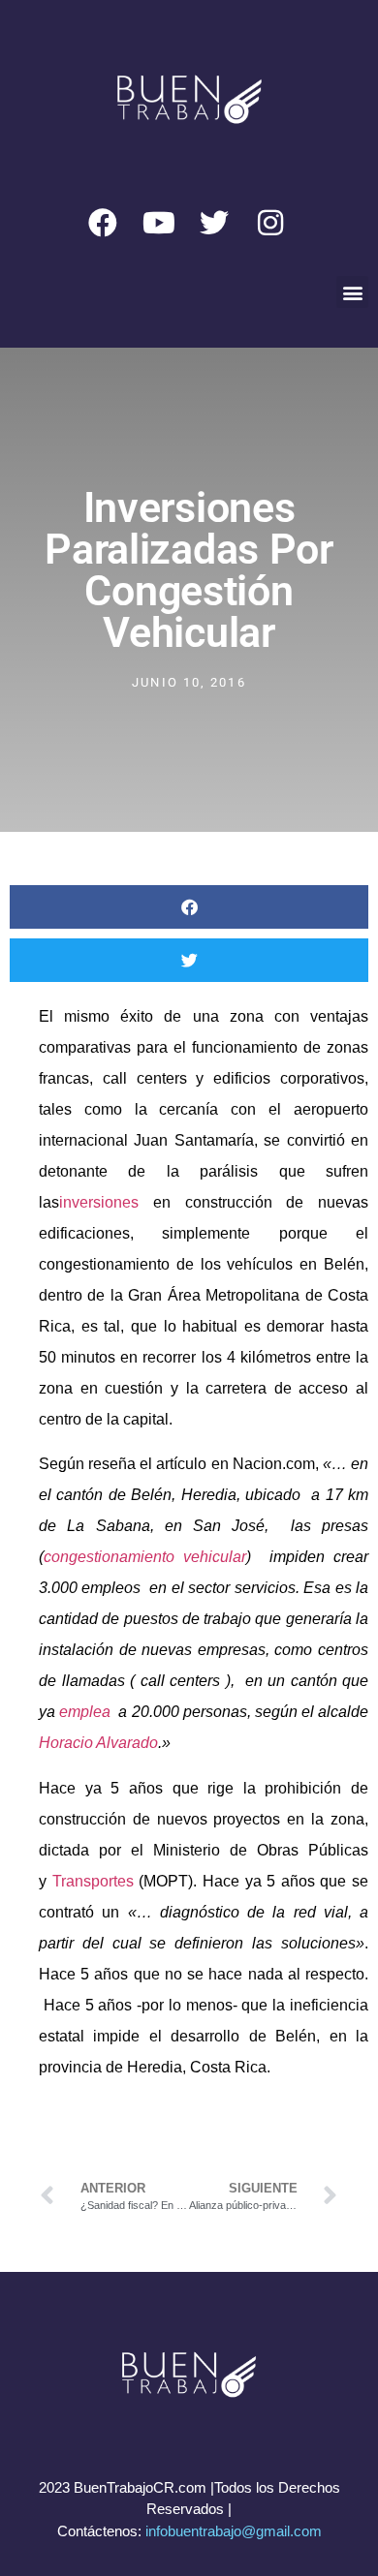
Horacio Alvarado (98, 1743)
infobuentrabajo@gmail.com (234, 2531)
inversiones (99, 1202)
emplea (85, 1712)
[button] (352, 292)
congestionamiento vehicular (145, 1557)
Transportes (93, 1881)
